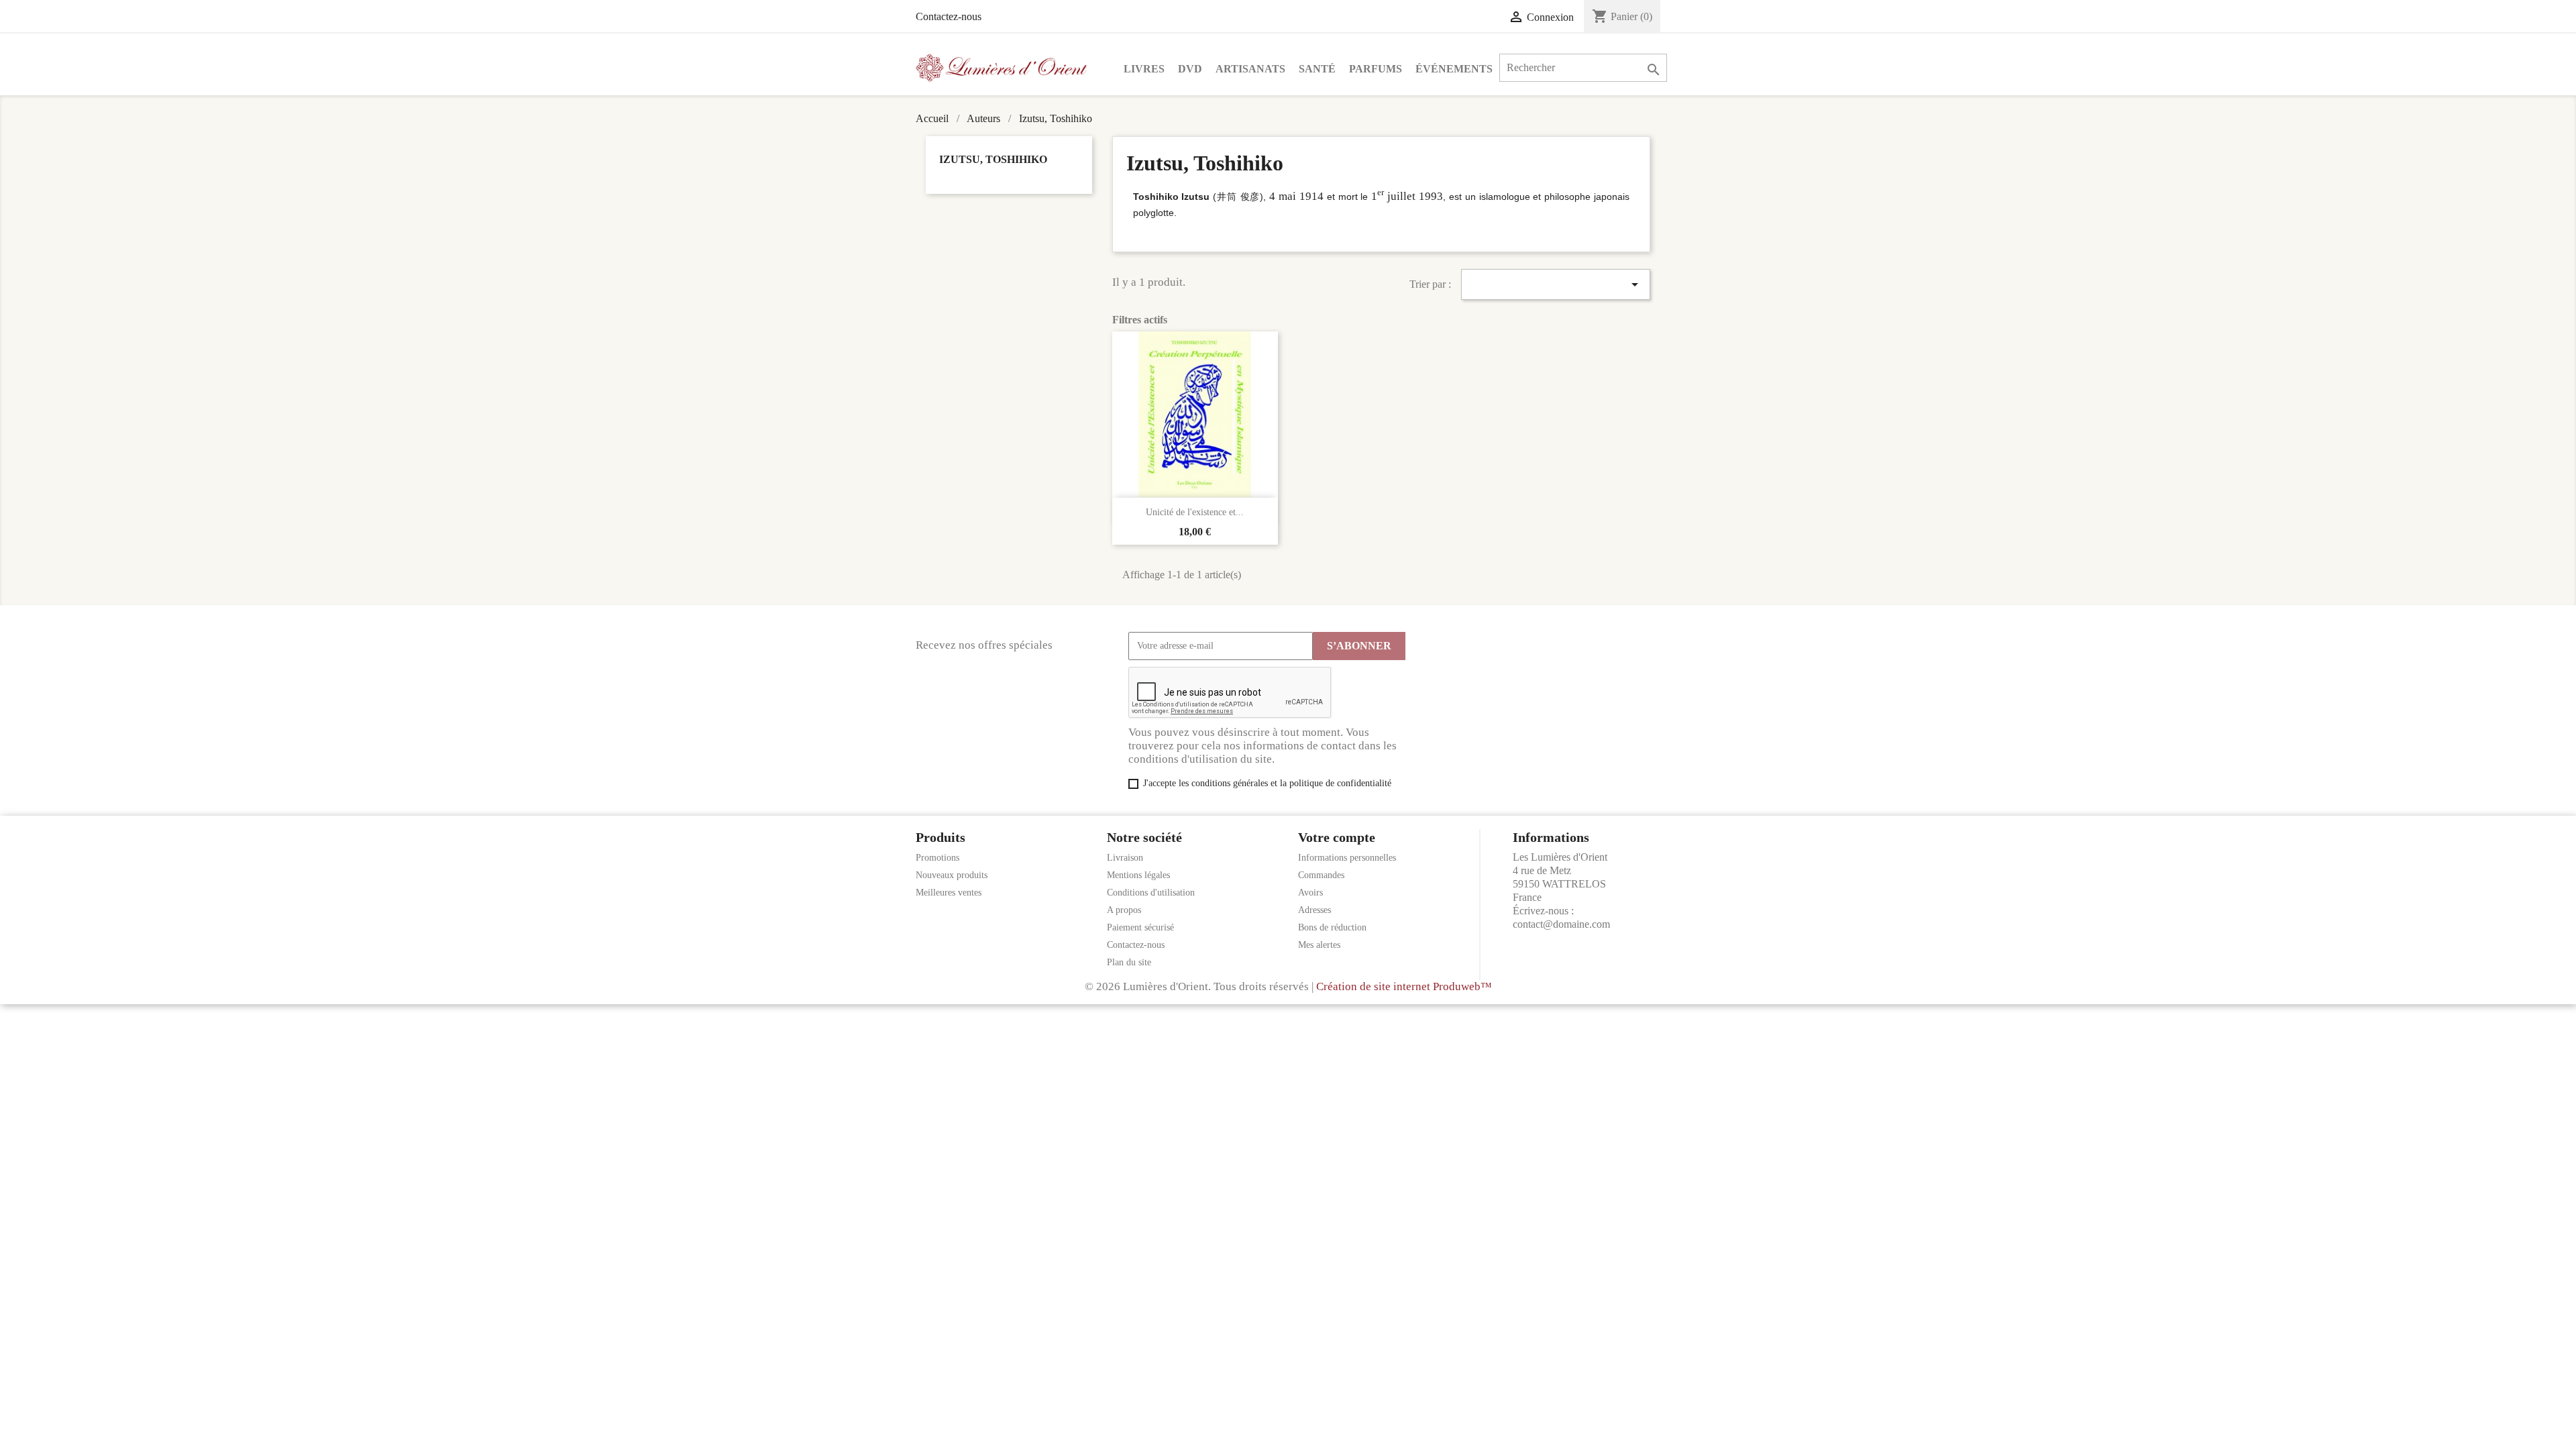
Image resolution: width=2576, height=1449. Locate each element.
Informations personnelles (1347, 858)
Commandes (1321, 875)
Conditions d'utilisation (1151, 893)
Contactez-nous (949, 16)
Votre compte (1337, 837)
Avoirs (1310, 893)
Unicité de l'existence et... (1195, 512)
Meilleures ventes (949, 893)
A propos (1124, 910)
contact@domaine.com (1561, 924)
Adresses (1314, 910)
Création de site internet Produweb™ (1404, 986)
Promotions (937, 858)
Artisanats (1250, 69)
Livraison (1125, 858)
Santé (1317, 69)
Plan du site (1129, 962)
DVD (1190, 69)
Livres (1144, 69)
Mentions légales (1138, 875)
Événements (1454, 69)
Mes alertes (1319, 945)
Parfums (1376, 69)
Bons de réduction (1332, 927)
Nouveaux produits (952, 875)
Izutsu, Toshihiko (993, 159)
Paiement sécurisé (1140, 927)
